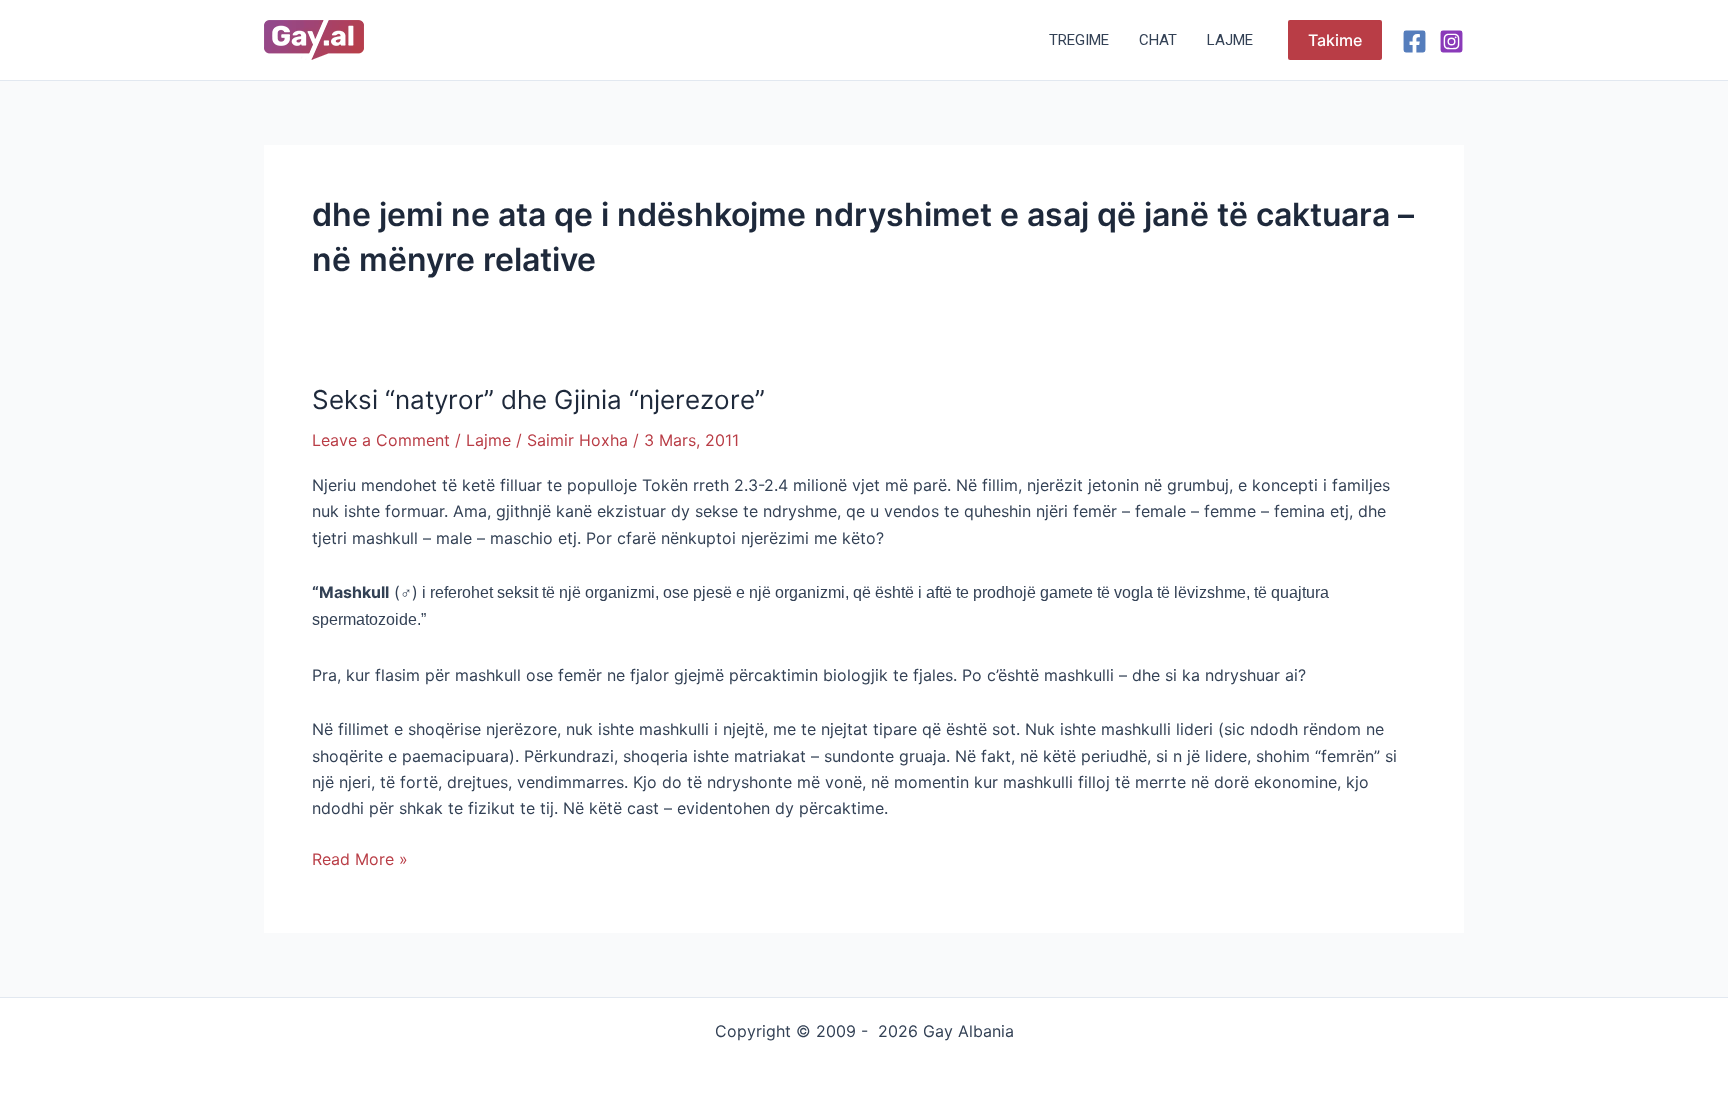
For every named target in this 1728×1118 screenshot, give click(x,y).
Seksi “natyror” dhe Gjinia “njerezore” (538, 399)
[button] (1335, 40)
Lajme (1230, 40)
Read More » (360, 857)
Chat (1158, 40)
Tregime (1079, 40)
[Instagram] (1451, 41)
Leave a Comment (381, 440)
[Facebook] (1414, 41)
